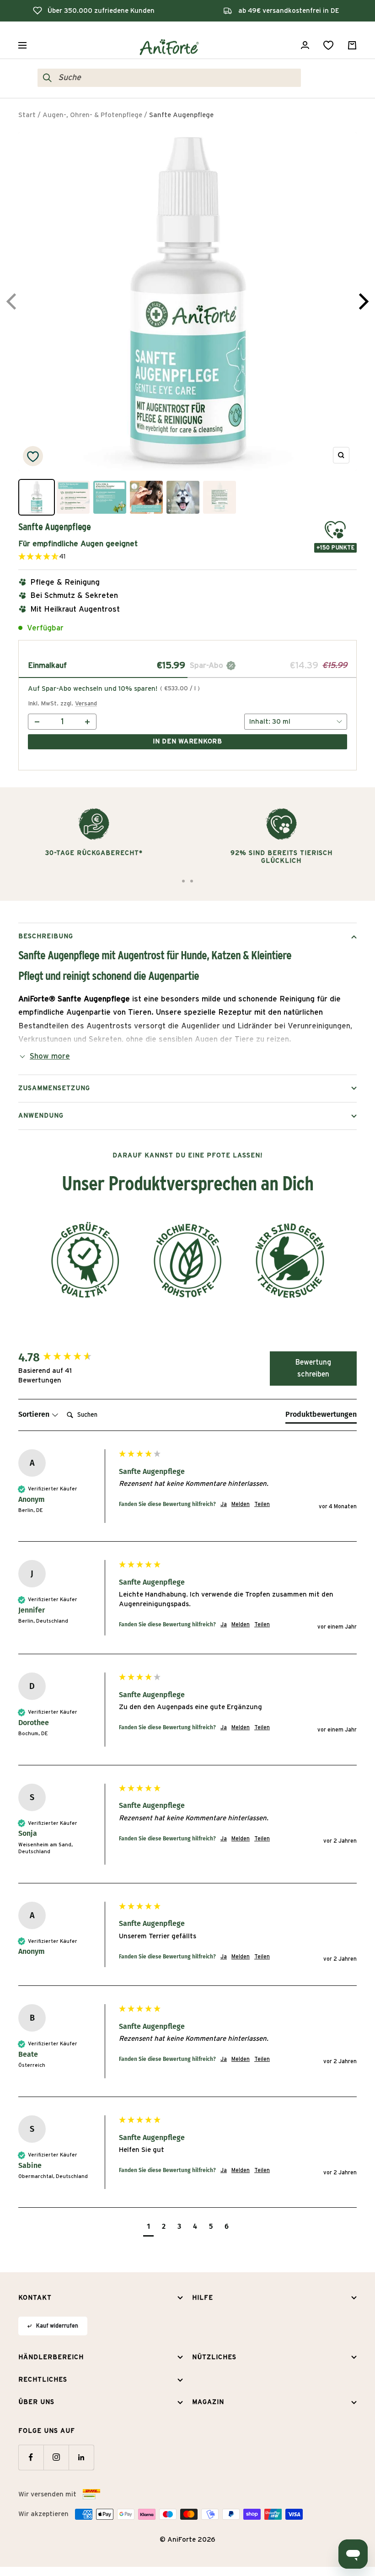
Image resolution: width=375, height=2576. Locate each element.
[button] (78, 557)
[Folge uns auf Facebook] (31, 2457)
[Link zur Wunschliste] (328, 45)
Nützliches (214, 2357)
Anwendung (41, 1116)
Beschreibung (46, 936)
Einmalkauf (47, 665)
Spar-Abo (208, 665)
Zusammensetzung (54, 1088)
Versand (86, 704)
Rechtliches (43, 2380)
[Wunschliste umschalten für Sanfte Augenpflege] (33, 456)
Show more (50, 1056)
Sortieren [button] (35, 1414)
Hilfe (203, 2298)
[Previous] (13, 301)
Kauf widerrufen (57, 2326)
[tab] (321, 1416)
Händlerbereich (51, 2357)
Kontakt (35, 2298)
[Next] (362, 301)
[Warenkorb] (352, 45)
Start (27, 115)
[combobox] (177, 78)
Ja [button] (224, 1504)
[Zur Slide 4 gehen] (192, 881)
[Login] (305, 45)
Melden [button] (241, 1504)
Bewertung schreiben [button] (313, 1368)
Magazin (208, 2402)
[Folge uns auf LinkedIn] (81, 2457)
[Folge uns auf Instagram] (56, 2457)
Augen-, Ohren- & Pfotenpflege (92, 115)
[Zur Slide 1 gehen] (183, 881)
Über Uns (36, 2402)
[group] (66, 1358)
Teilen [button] (262, 1504)
